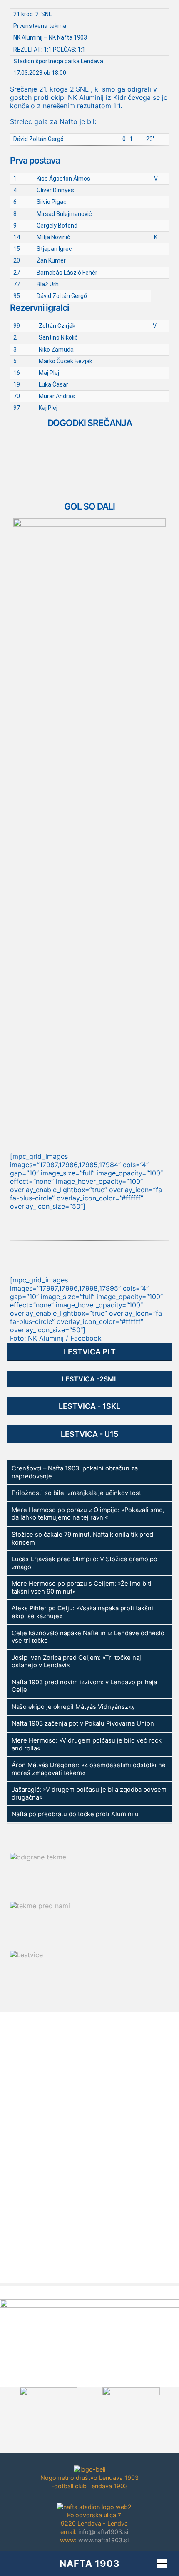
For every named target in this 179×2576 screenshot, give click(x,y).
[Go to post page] (10, 2088)
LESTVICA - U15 (89, 1434)
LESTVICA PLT (90, 1352)
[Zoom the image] (89, 523)
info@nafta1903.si (103, 2532)
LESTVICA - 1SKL (89, 1406)
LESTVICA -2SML (90, 1379)
